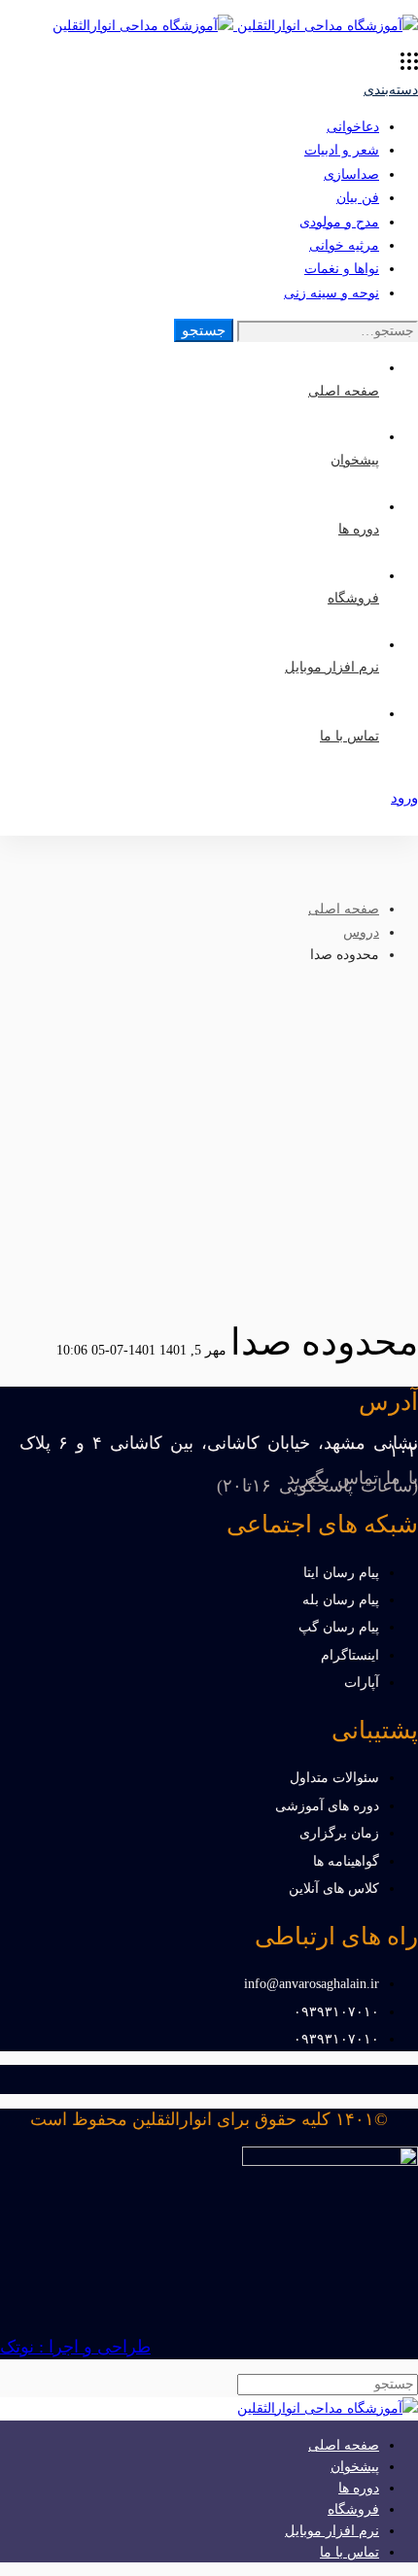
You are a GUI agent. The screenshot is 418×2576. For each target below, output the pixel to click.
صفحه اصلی (344, 909)
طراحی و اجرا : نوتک (75, 2347)
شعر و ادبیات (342, 150)
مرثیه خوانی (344, 245)
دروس (361, 932)
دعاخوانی (353, 127)
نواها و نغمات (342, 269)
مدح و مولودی (339, 222)
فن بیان (358, 198)
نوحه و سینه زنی (331, 293)
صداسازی (351, 174)
